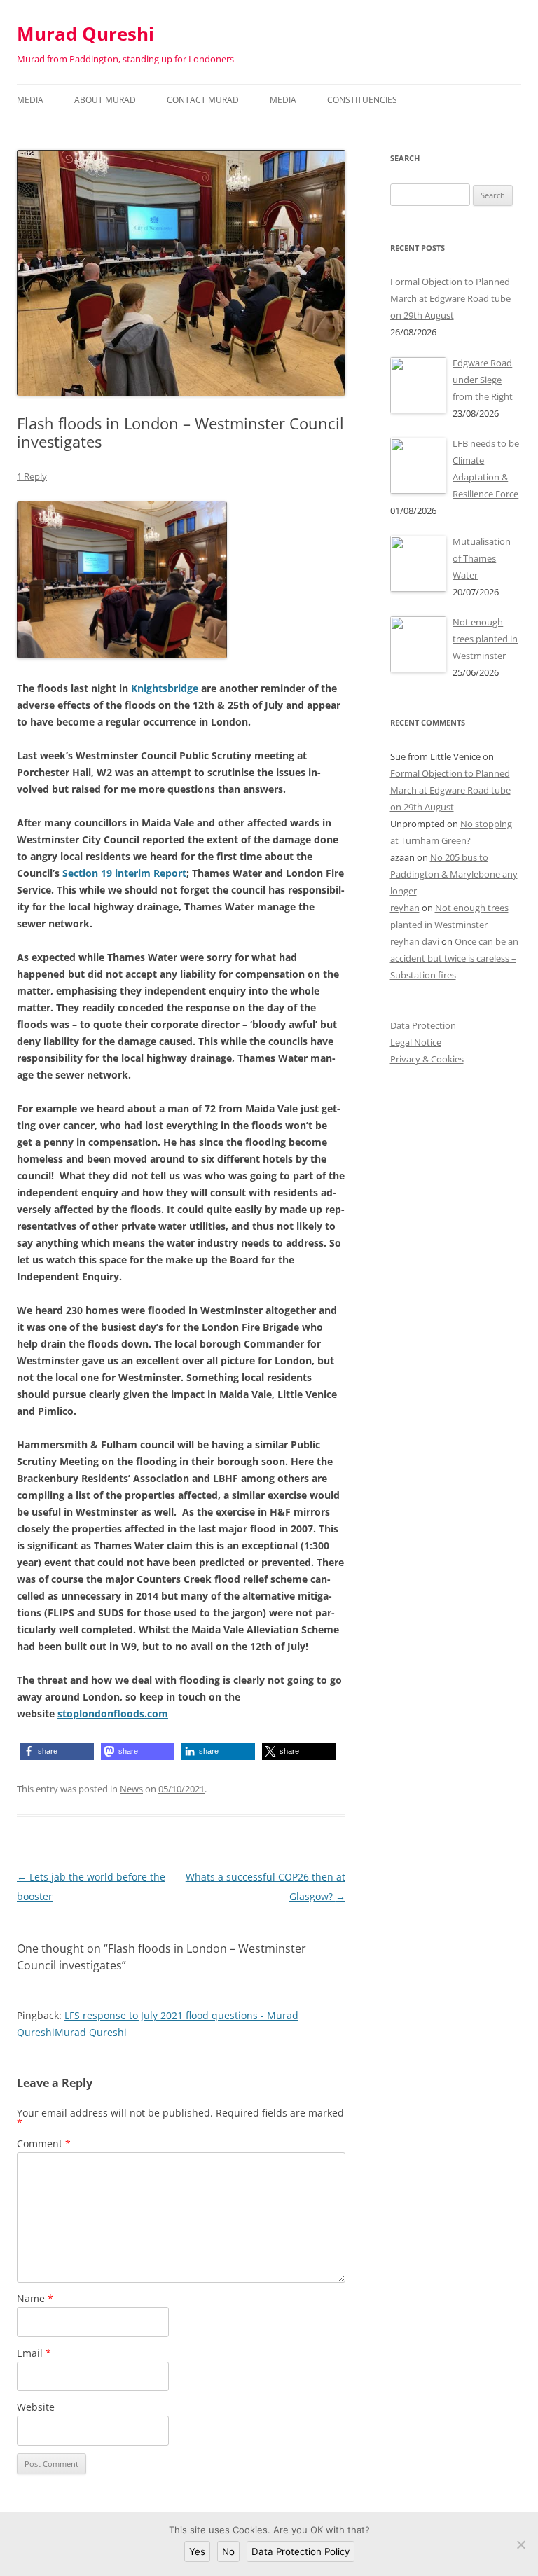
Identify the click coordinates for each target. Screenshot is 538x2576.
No (228, 2551)
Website (36, 2407)
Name (35, 2298)
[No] (520, 2544)
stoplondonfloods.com (113, 1713)
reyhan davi (415, 941)
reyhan (405, 908)
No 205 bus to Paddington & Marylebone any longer (454, 874)
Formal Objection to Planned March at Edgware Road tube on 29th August (450, 790)
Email (34, 2353)
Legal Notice (416, 1042)
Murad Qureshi (85, 34)
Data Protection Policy (301, 2551)
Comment (44, 2144)
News (131, 1789)
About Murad (105, 100)
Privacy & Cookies (427, 1059)
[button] (57, 1751)
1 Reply (32, 476)
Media (30, 100)
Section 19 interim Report (124, 873)
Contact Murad (203, 100)
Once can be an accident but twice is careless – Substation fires (454, 958)
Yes (197, 2551)
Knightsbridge (165, 688)
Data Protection (423, 1025)
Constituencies (362, 100)
